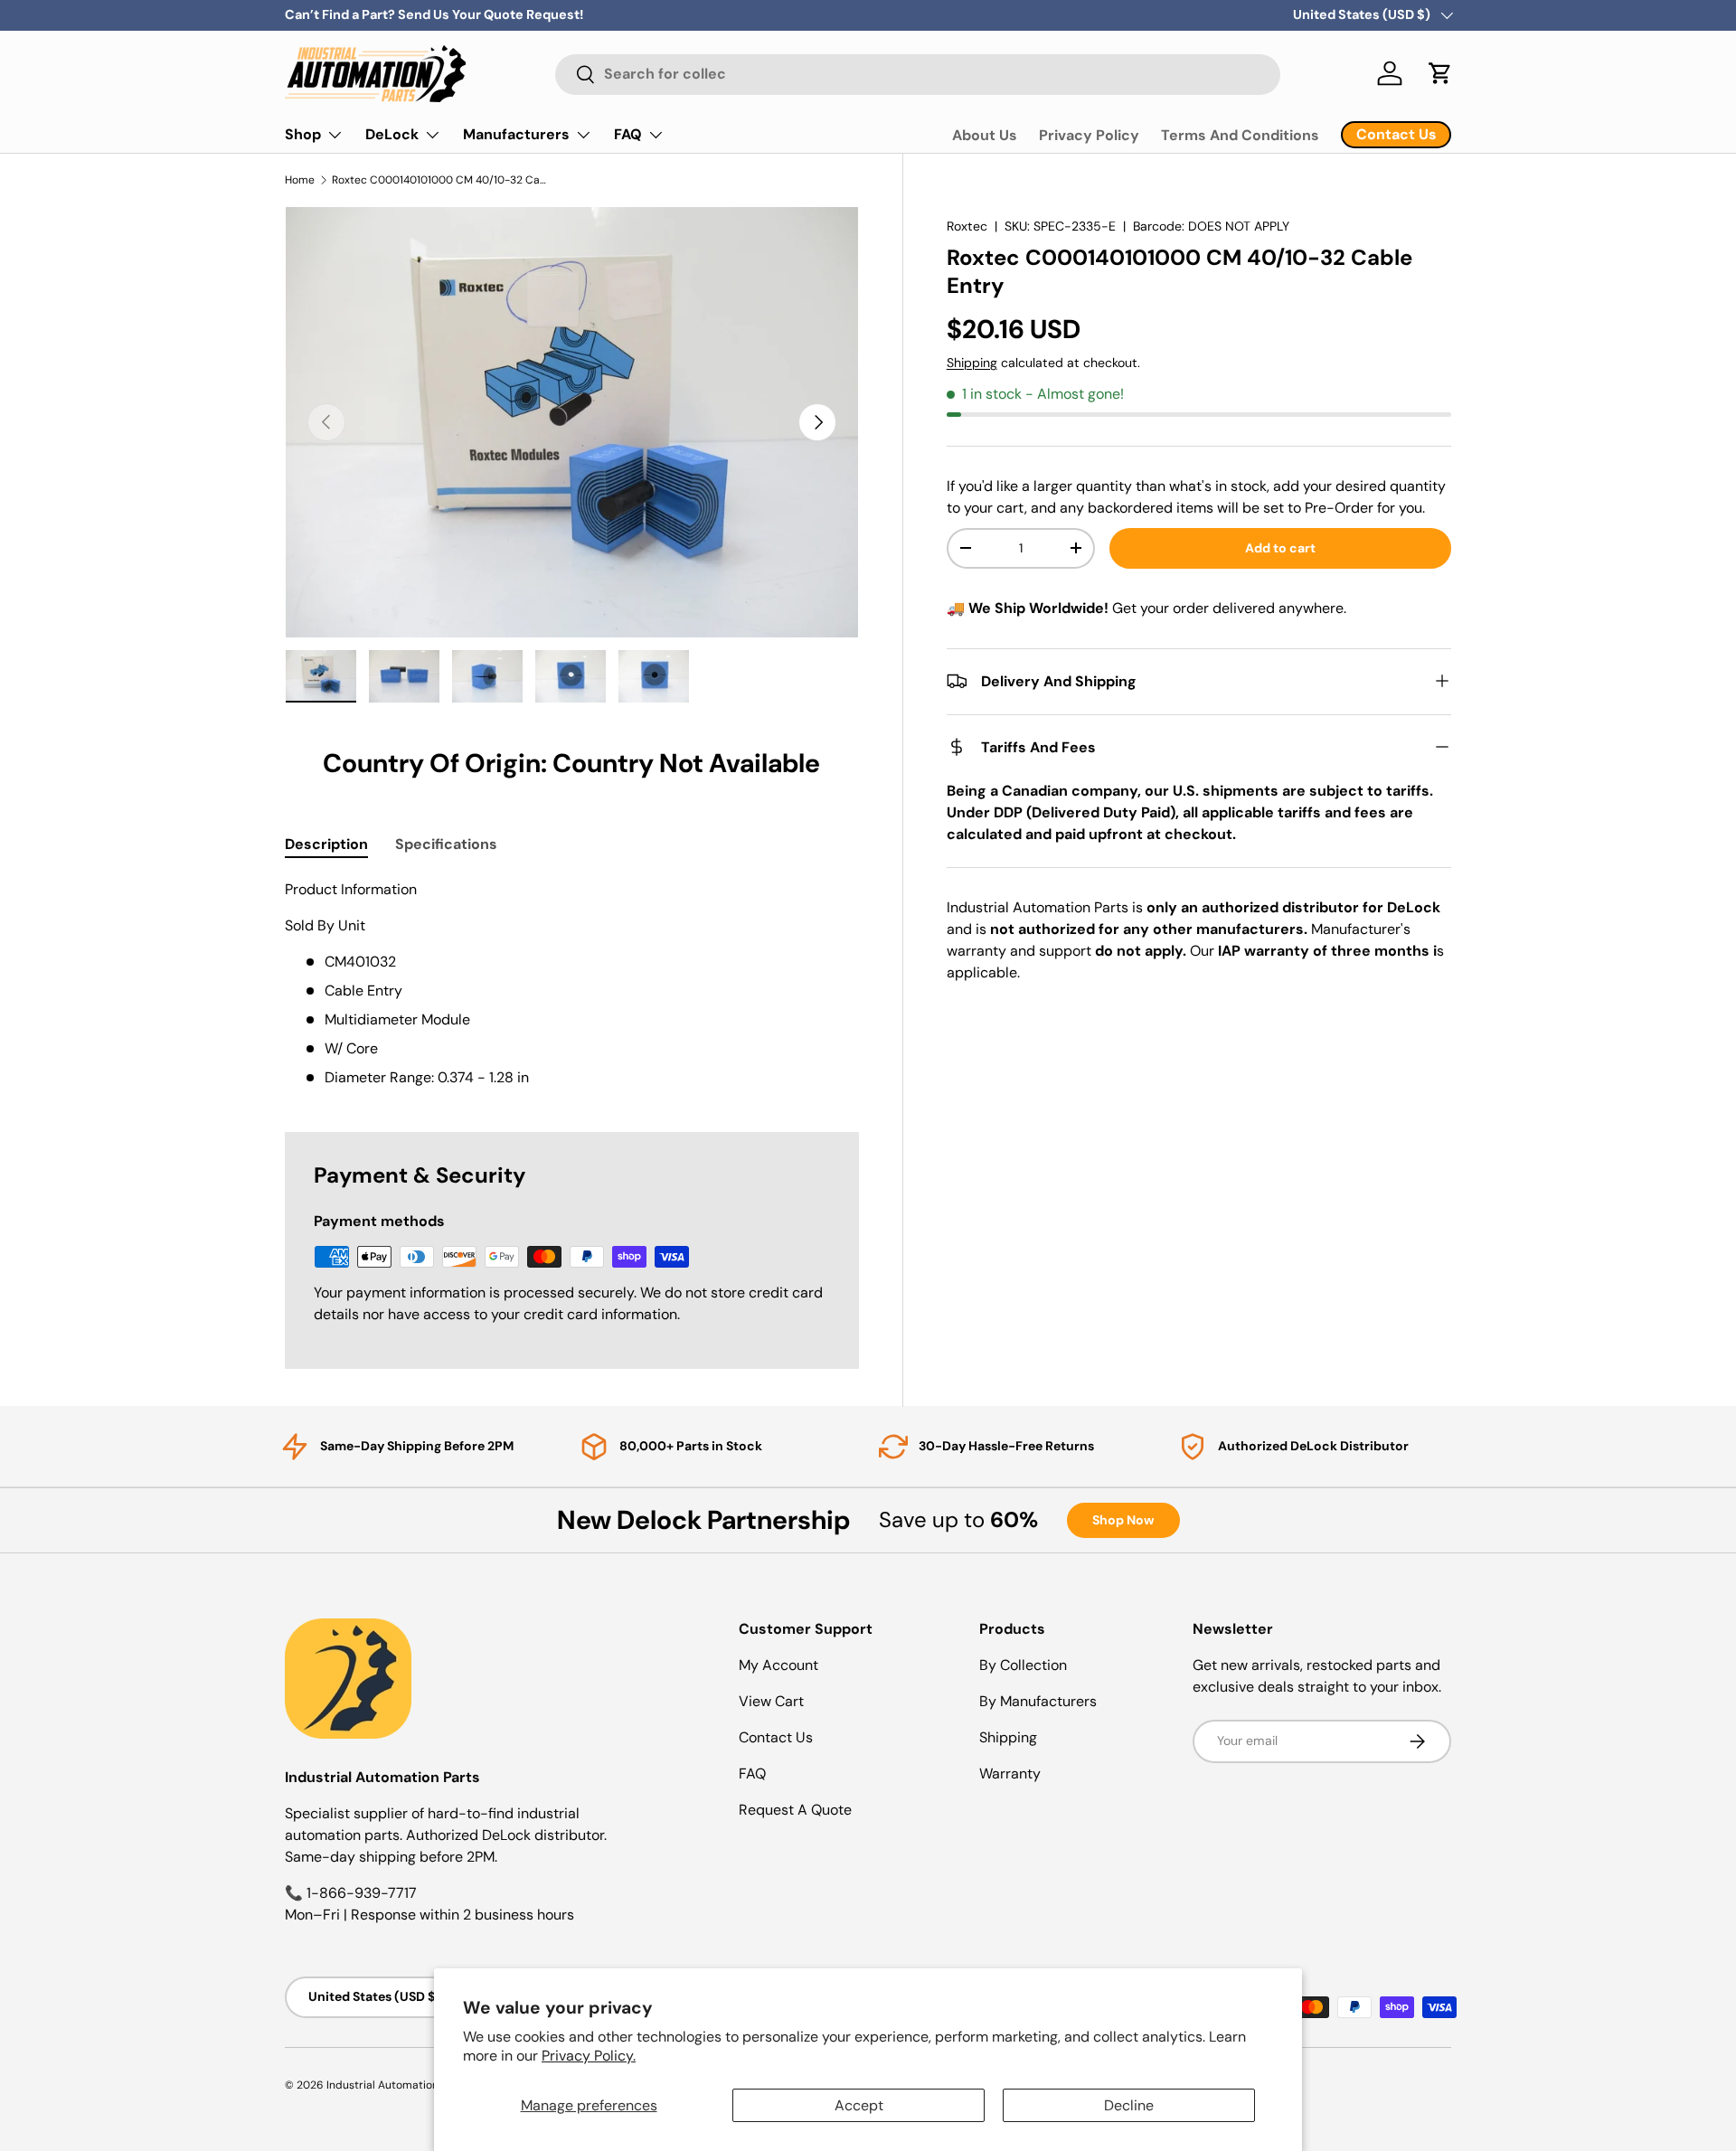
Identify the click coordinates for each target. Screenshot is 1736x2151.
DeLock (392, 134)
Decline (1129, 2105)
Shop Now (1123, 1520)
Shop (303, 134)
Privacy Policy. (589, 2056)
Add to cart (1280, 548)
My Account (778, 1665)
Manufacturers (516, 134)
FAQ (628, 134)
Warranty (1010, 1774)
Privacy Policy (1089, 135)
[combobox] (918, 74)
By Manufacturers (1038, 1701)
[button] (1440, 73)
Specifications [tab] (446, 844)
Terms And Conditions (1240, 135)
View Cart (771, 1701)
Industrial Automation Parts (397, 2085)
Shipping (972, 362)
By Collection (1023, 1665)
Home (300, 180)
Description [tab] (326, 844)
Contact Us (776, 1737)
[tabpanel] (572, 984)
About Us (985, 135)
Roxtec (967, 226)
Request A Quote (795, 1810)
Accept (859, 2105)
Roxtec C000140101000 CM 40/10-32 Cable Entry (440, 180)
